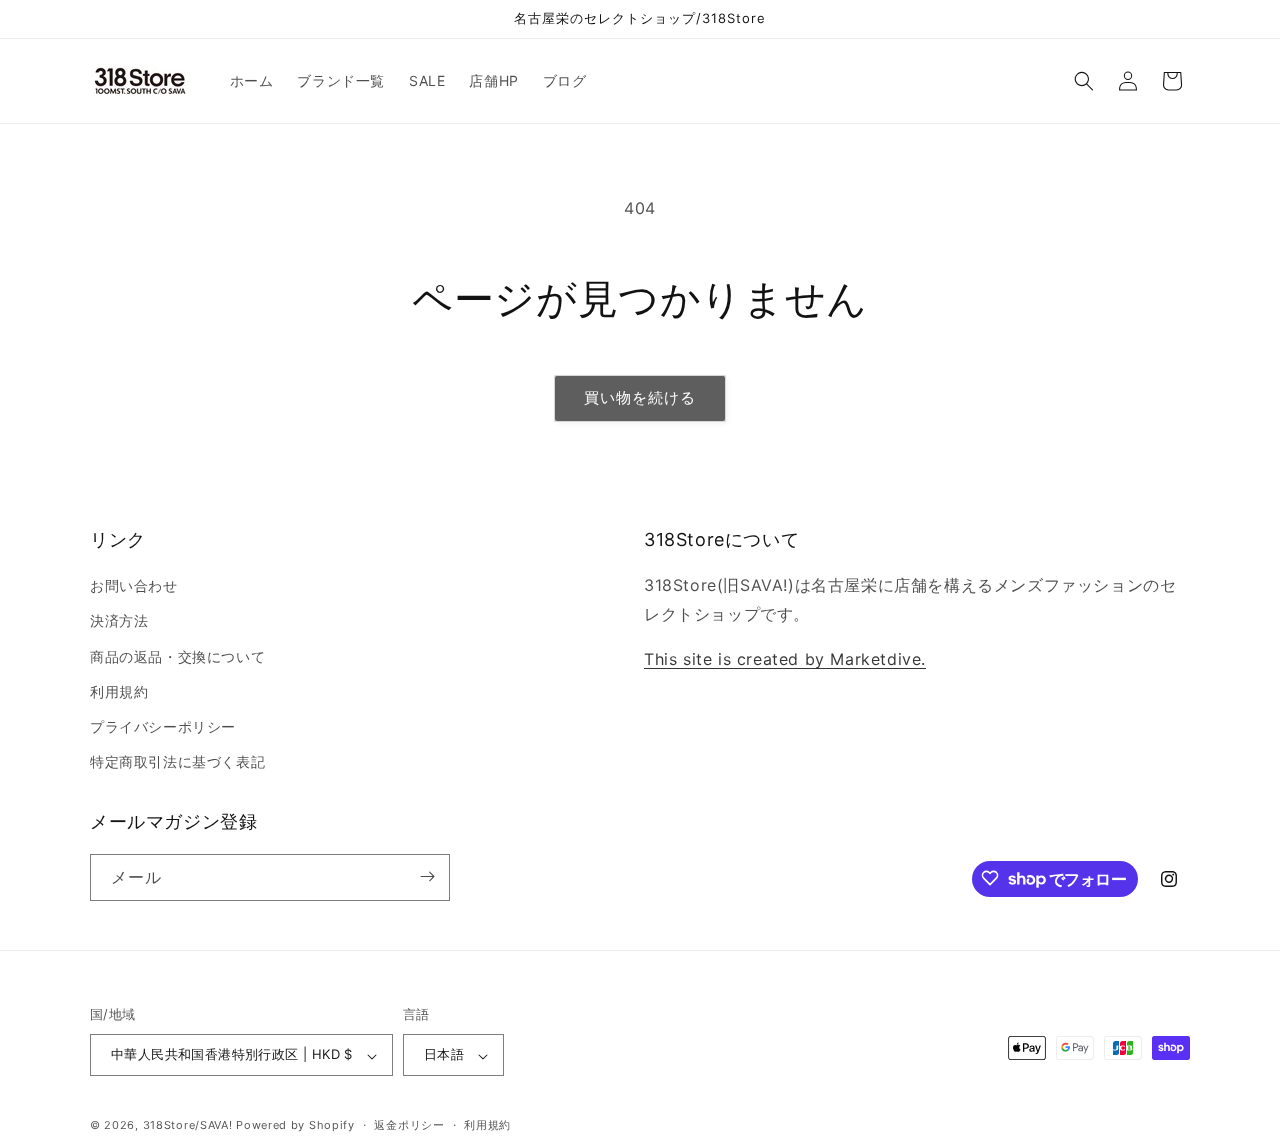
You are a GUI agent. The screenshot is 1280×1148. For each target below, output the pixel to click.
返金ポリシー (409, 1125)
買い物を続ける (640, 397)
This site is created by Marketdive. (785, 659)
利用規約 (119, 691)
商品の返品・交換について (177, 656)
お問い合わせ (134, 586)
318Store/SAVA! (188, 1126)
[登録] (427, 876)
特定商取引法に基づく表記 (177, 762)
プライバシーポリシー (163, 726)
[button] (1084, 81)
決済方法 (119, 621)
